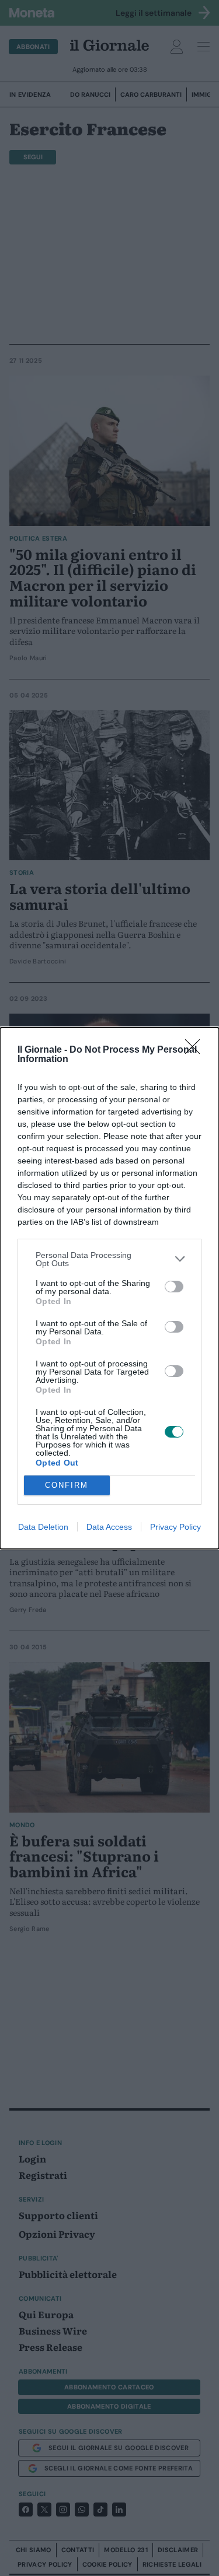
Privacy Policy (175, 1527)
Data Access (109, 1527)
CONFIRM (67, 1485)
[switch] (174, 1287)
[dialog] (109, 1288)
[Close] (196, 1050)
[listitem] (109, 1259)
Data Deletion (43, 1527)
